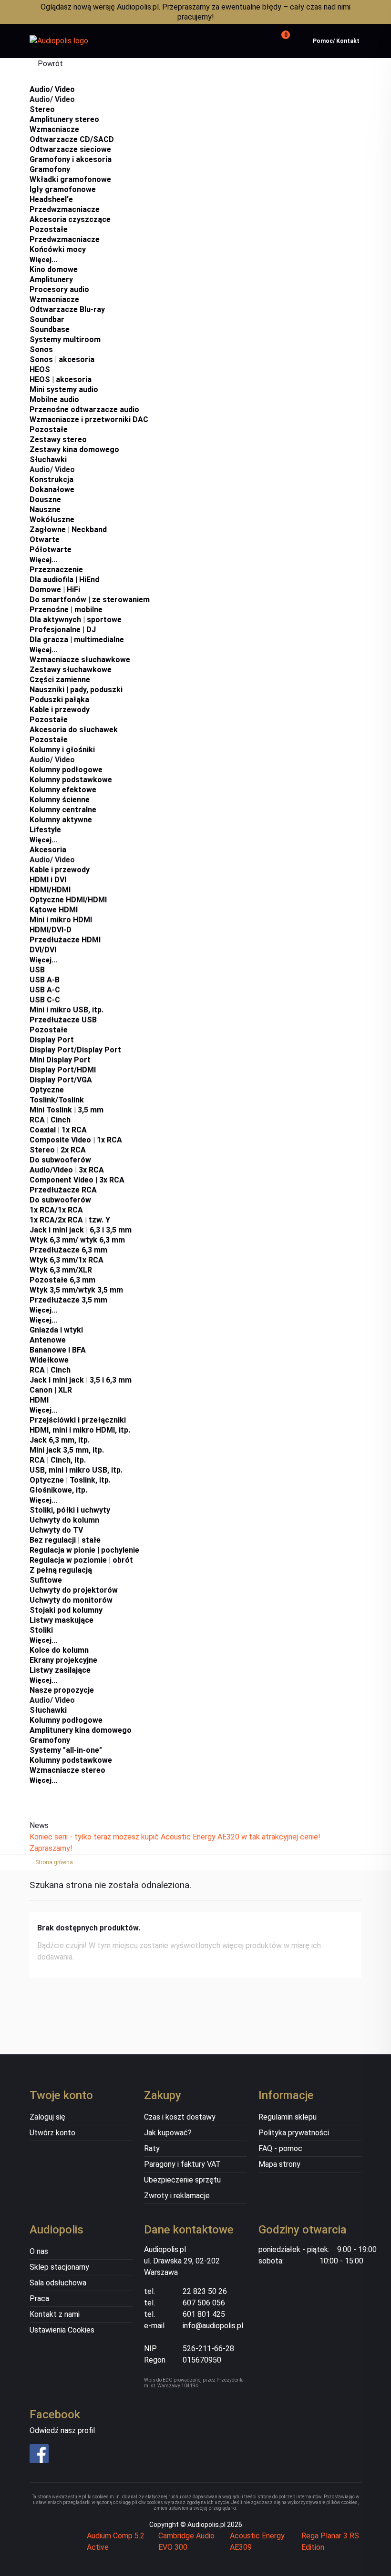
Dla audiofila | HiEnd (64, 580)
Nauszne (45, 510)
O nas (39, 2251)
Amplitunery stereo (64, 119)
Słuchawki (48, 460)
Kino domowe (54, 269)
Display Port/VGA (61, 1080)
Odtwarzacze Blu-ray (67, 309)
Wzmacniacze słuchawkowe (80, 660)
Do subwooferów (60, 1160)
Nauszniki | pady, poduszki (76, 690)
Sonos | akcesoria (62, 359)
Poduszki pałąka (59, 700)
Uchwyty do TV (56, 1530)
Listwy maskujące (62, 1620)
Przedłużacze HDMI (65, 940)
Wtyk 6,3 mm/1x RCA (67, 1260)
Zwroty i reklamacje (177, 2196)
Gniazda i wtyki (56, 1330)
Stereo (42, 109)
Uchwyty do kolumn (64, 1520)
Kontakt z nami (55, 2314)
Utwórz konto (52, 2133)
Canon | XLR (51, 1390)
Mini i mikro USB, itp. (67, 1010)
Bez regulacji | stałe (65, 1540)
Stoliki (41, 1630)
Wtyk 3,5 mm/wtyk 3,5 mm (76, 1290)
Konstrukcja (51, 480)
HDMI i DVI (48, 880)
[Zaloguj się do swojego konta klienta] (258, 41)
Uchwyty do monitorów (71, 1600)
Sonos (41, 349)
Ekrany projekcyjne (63, 1660)
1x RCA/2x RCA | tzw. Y (70, 1220)
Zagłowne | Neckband (68, 530)
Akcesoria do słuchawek (74, 730)
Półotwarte (51, 550)
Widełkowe (49, 1360)
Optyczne (47, 1090)
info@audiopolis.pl (213, 2326)
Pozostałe (49, 229)
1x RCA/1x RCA (56, 1210)
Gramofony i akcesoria (71, 159)
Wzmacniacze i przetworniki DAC (89, 419)
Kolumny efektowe (63, 790)
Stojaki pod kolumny (66, 1610)
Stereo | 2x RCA (58, 1150)
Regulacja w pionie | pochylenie (84, 1550)
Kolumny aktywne (61, 820)
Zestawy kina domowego (74, 450)
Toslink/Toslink (57, 1100)
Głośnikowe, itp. (58, 1490)
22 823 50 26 (205, 2291)
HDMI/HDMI (50, 890)
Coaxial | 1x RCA (58, 1130)
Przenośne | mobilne (66, 610)
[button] (284, 41)
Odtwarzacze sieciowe (70, 149)
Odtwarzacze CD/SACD (72, 139)
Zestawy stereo (58, 439)
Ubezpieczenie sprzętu (182, 2180)
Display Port (52, 1040)
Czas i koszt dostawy (180, 2117)
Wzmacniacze (54, 129)
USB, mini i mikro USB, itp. (76, 1470)
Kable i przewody (60, 710)
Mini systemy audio (64, 389)
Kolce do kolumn (59, 1650)
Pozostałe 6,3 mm (62, 1280)
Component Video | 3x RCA (77, 1180)
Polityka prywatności (294, 2133)
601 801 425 (204, 2314)
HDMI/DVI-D (51, 930)
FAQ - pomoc (280, 2148)
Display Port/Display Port (75, 1050)
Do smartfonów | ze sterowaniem (90, 600)
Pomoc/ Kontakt (336, 41)
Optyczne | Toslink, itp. (70, 1480)
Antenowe (48, 1340)
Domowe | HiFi (55, 590)
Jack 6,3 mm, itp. (60, 1440)
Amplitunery (51, 279)
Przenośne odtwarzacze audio (84, 409)
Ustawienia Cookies (62, 2330)
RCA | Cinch (50, 1120)
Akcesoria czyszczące (70, 219)
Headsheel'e (51, 199)
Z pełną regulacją (61, 1570)
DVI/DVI (43, 950)
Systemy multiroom (65, 339)
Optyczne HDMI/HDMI (68, 900)
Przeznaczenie (56, 570)
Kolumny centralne (63, 810)
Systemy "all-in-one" (66, 1750)
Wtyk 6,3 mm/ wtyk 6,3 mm (77, 1240)
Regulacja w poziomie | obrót (81, 1560)
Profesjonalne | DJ (63, 630)
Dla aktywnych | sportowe (76, 620)
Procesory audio (59, 289)
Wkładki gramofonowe (70, 179)
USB (37, 970)
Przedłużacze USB (63, 1020)
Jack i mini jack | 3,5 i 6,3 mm (81, 1380)
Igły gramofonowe (63, 189)
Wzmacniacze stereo (67, 1770)
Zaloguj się (47, 2117)
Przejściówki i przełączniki (78, 1420)
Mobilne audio (54, 399)
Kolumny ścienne (60, 800)
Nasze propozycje (62, 1690)
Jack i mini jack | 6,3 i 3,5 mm (81, 1230)
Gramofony (50, 169)
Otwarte (45, 540)
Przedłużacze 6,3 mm (68, 1250)
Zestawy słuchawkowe (71, 670)
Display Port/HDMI (63, 1070)
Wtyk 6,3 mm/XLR (61, 1270)
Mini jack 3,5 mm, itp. (67, 1450)
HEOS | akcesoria (61, 379)
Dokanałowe (52, 490)
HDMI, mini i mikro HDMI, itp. (80, 1430)
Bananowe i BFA (58, 1350)
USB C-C (45, 1000)
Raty (152, 2148)
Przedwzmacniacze (65, 209)
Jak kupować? (168, 2133)
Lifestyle (45, 830)
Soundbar (47, 319)
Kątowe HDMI (54, 910)
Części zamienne (60, 680)
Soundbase (50, 329)
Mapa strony (279, 2164)
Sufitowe (46, 1580)
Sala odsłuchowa (58, 2283)
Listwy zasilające (60, 1670)
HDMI (39, 1400)
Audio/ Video (52, 89)
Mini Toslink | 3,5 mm (67, 1110)
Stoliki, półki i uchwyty (70, 1510)
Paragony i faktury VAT (182, 2164)
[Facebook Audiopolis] (67, 2454)
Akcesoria (48, 850)
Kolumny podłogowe (66, 770)
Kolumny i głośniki (62, 750)
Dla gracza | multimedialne (77, 640)
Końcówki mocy (58, 249)
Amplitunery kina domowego (81, 1730)
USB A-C (45, 990)
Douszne (45, 500)
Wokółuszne (52, 520)
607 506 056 (204, 2303)
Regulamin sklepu (288, 2117)
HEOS (40, 369)
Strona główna (54, 1862)
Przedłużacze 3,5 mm (68, 1300)
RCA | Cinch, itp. (58, 1460)
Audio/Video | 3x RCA (67, 1170)
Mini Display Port (60, 1060)
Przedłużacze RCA (63, 1190)
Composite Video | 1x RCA (76, 1140)
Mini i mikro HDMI (61, 920)
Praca (39, 2298)
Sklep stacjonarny (59, 2267)
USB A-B (45, 980)
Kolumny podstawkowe (71, 780)
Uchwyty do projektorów (74, 1590)
